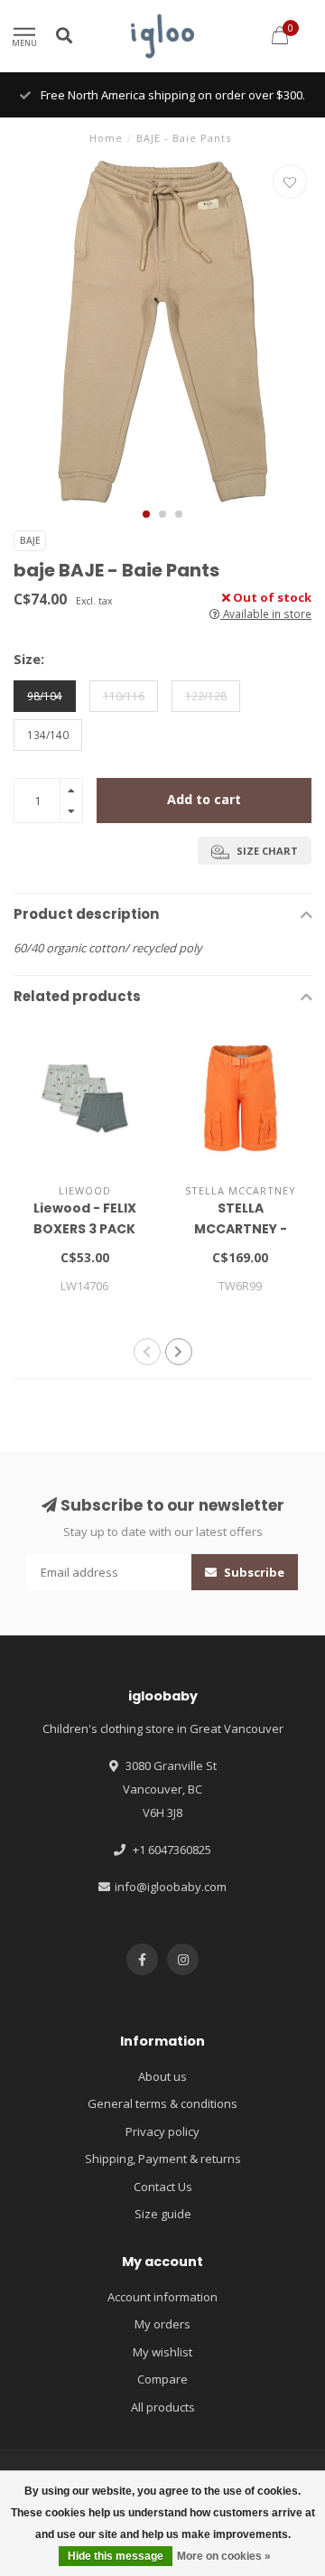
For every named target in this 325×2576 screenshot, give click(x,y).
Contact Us (163, 2187)
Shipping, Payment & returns (163, 2159)
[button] (146, 514)
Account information (162, 2297)
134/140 (48, 735)
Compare (162, 2379)
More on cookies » (224, 2556)
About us (162, 2076)
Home (106, 138)
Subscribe (253, 1572)
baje (30, 540)
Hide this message (116, 2556)
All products (163, 2407)
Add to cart (204, 799)
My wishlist (162, 2352)
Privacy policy (162, 2131)
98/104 (45, 696)
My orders (162, 2324)
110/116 (124, 696)
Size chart (266, 851)
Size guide (163, 2214)
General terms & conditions (162, 2103)
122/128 (206, 696)
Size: (29, 659)
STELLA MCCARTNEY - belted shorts (240, 1229)
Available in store (266, 614)
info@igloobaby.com (171, 1887)
